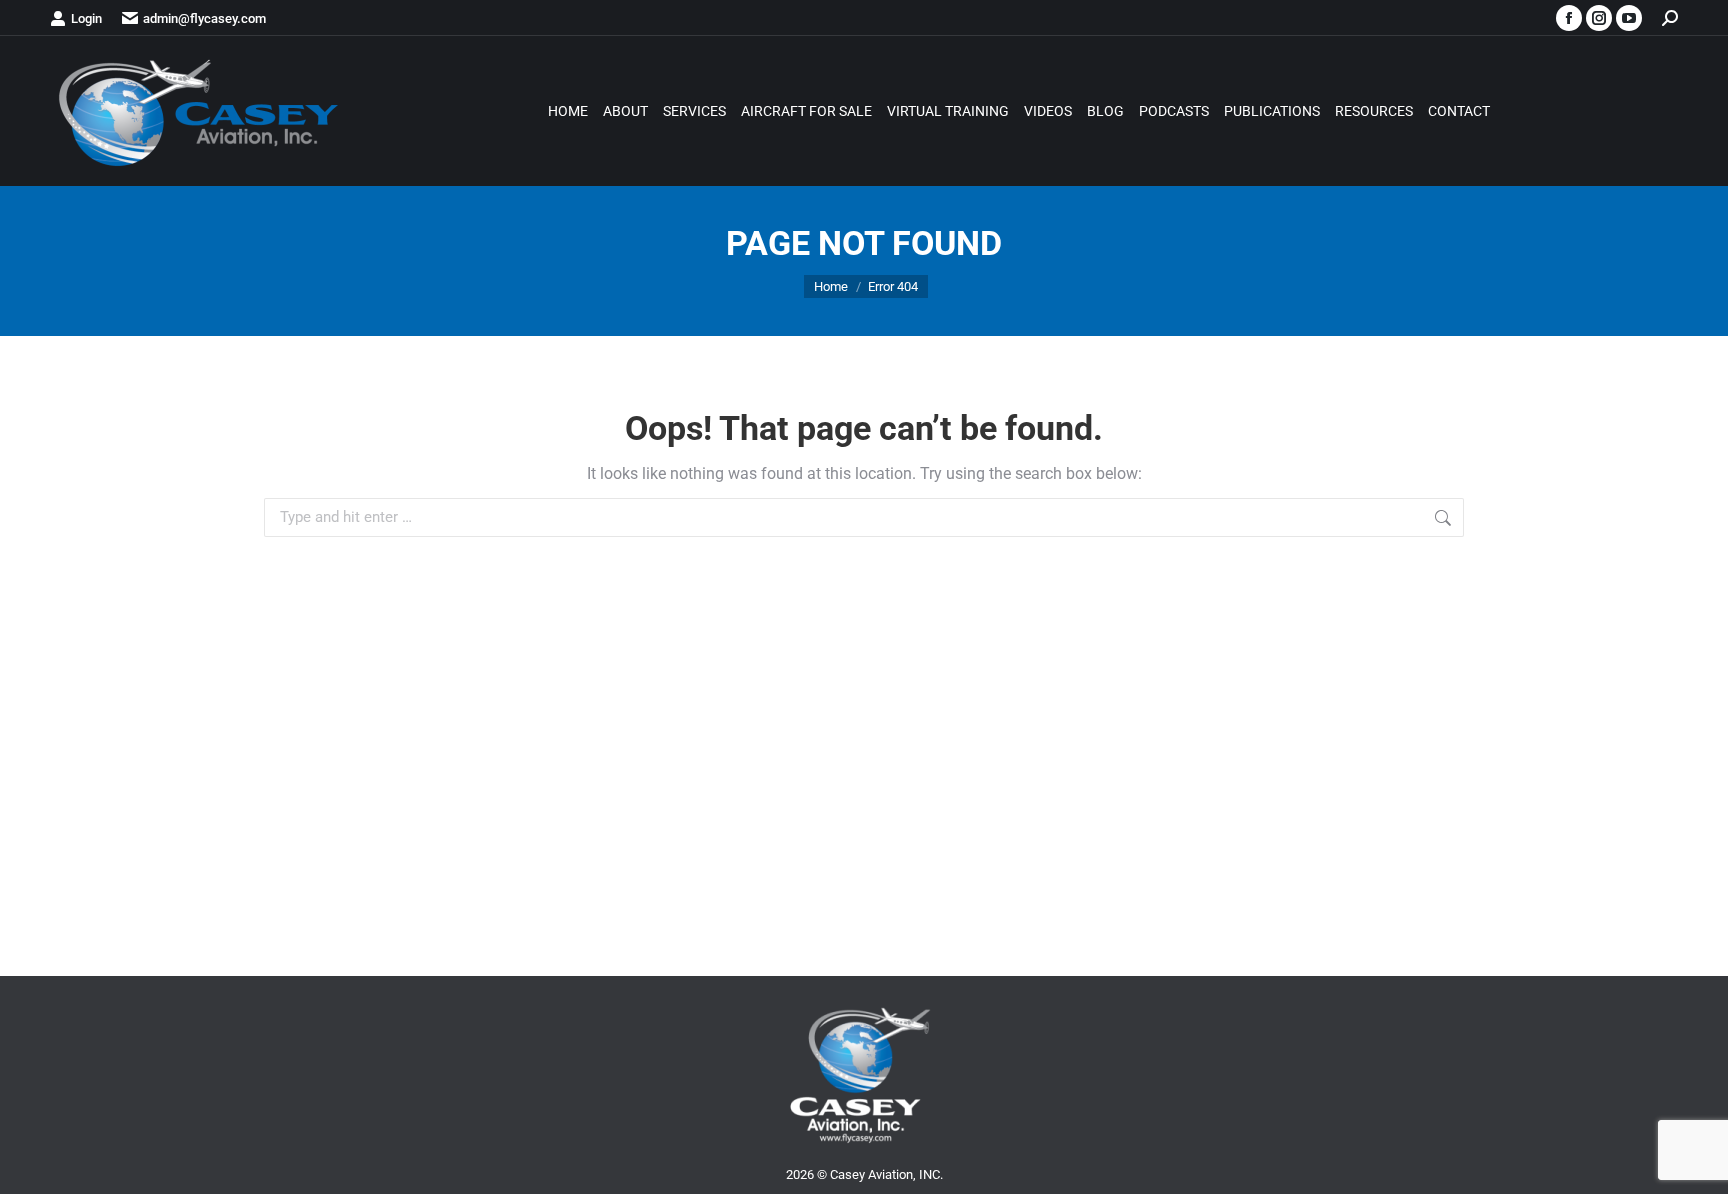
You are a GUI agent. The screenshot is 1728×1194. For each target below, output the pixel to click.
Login (86, 18)
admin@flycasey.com (204, 18)
